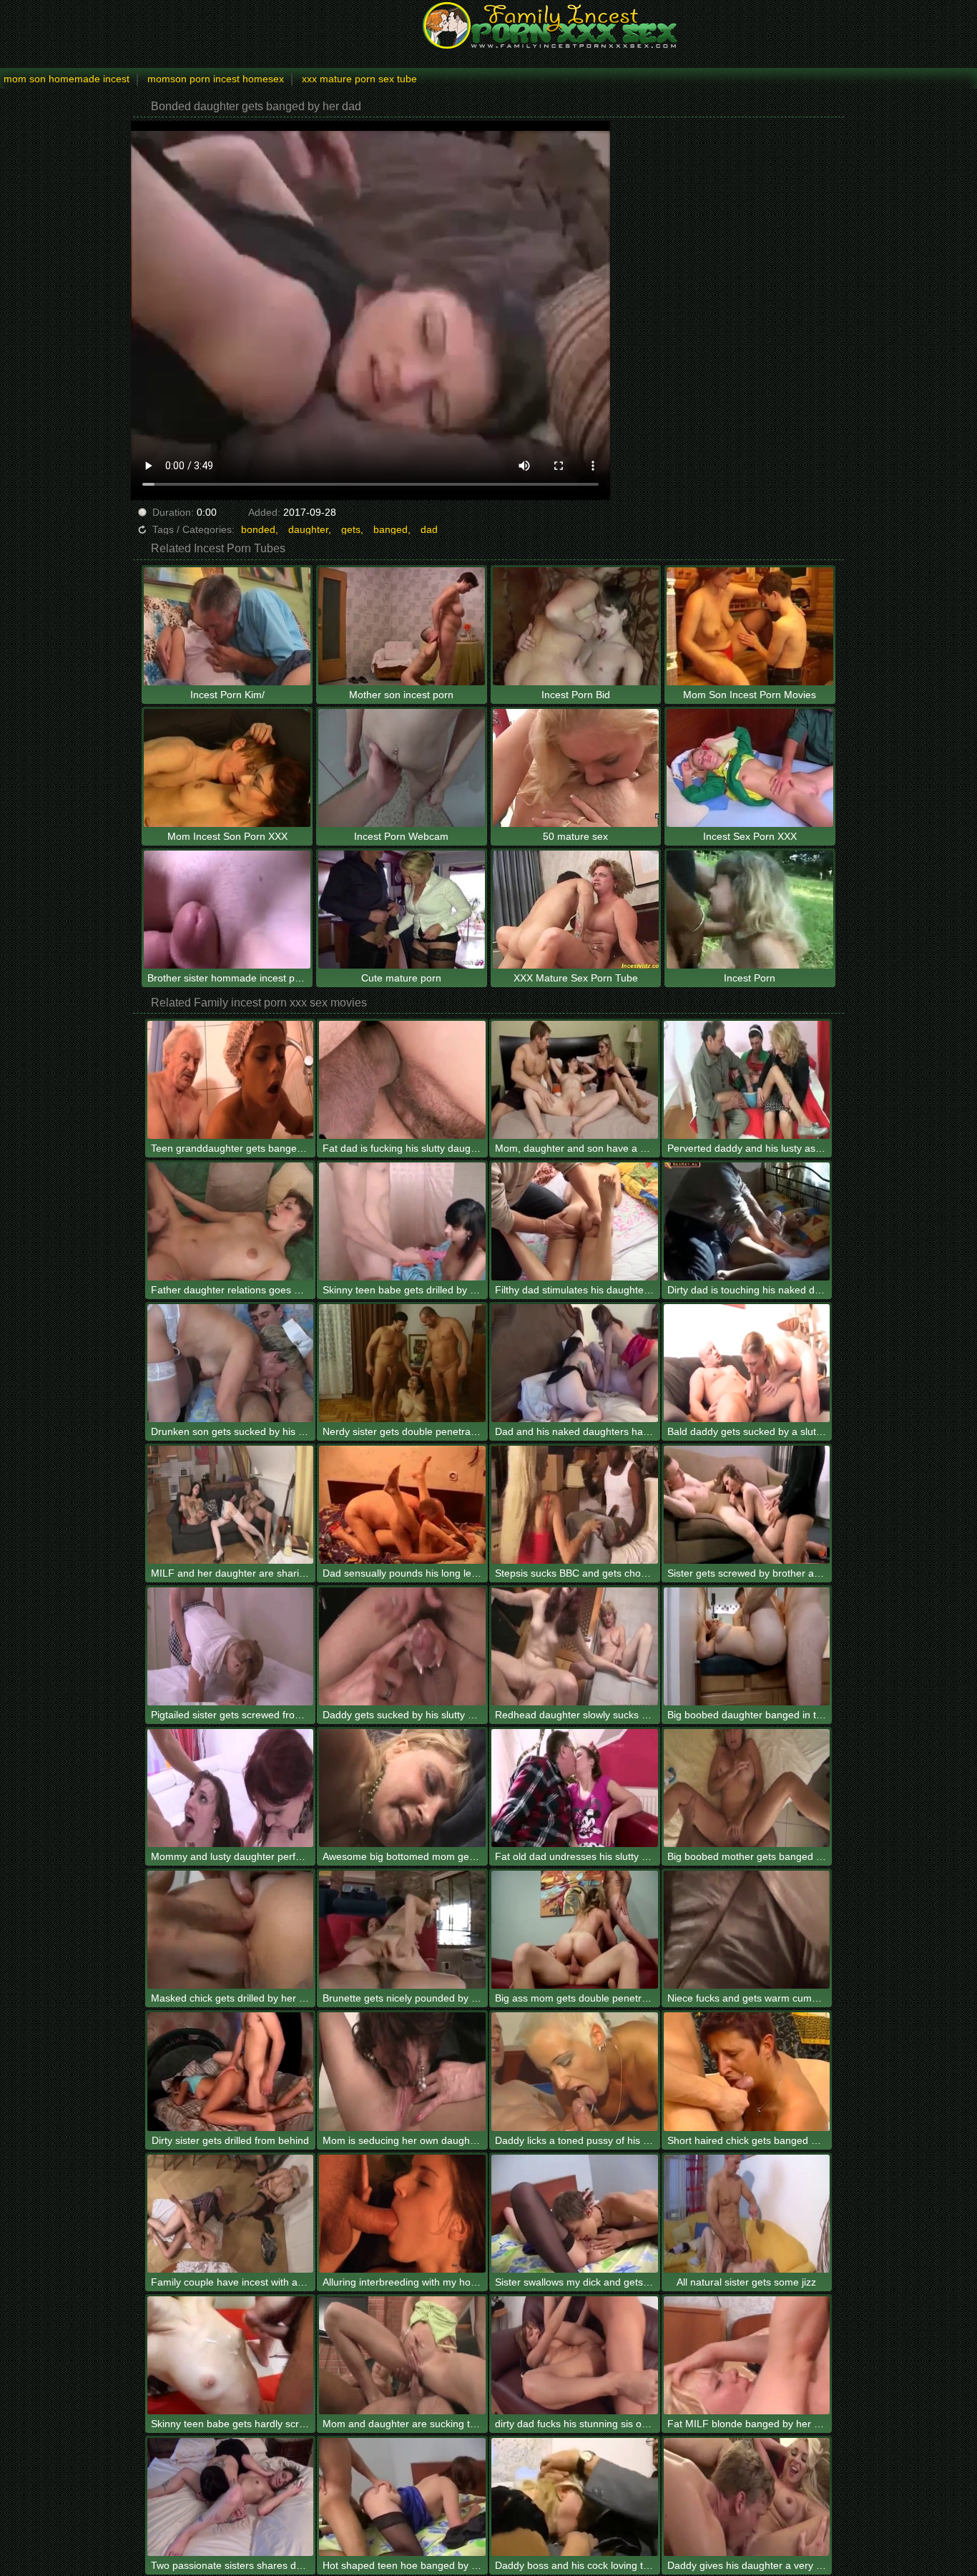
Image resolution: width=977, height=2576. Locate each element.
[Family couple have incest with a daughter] (231, 2214)
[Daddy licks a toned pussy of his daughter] (575, 2071)
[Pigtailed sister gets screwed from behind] (231, 1646)
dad (429, 529)
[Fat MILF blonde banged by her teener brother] (747, 2355)
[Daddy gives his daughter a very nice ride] (747, 2497)
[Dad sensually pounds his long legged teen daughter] (402, 1505)
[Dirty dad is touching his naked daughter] (747, 1221)
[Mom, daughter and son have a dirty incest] (575, 1080)
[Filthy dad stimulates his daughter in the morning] (575, 1221)
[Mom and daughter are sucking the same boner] (402, 2355)
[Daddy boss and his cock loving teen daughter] (575, 2497)
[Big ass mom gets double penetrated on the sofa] (575, 1930)
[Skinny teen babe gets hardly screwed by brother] (231, 2355)
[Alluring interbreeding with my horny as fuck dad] (402, 2214)
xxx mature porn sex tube (359, 79)
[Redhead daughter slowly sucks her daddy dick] (575, 1646)
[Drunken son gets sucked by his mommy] (231, 1363)
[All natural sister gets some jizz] (747, 2214)
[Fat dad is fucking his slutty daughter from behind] (402, 1080)
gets (351, 529)
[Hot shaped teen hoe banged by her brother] (402, 2497)
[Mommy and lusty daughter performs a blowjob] (231, 1788)
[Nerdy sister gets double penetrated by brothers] (402, 1363)
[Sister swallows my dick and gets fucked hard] (575, 2214)
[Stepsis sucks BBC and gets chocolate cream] (575, 1505)
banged (391, 529)
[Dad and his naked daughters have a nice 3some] (575, 1363)
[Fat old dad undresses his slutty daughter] (575, 1788)
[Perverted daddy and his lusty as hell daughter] (747, 1080)
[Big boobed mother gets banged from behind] (747, 1788)
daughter (308, 529)
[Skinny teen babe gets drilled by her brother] (402, 1221)
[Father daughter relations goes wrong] (231, 1221)
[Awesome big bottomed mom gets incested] (402, 1788)
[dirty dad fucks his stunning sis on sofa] (575, 2355)
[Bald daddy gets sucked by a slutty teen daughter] (747, 1363)
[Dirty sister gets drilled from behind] (231, 2071)
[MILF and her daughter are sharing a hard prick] (231, 1505)
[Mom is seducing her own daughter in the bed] (402, 2071)
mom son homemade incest (67, 79)
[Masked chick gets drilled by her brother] (231, 1930)
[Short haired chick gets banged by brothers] (747, 2071)
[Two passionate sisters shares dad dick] (231, 2497)
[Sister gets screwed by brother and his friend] (747, 1505)
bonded (258, 529)
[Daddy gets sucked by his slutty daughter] (402, 1646)
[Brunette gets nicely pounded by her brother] (402, 1930)
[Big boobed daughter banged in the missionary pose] (747, 1646)
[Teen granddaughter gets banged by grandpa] (231, 1080)
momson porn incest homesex (216, 79)
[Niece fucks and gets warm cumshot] (747, 1930)
